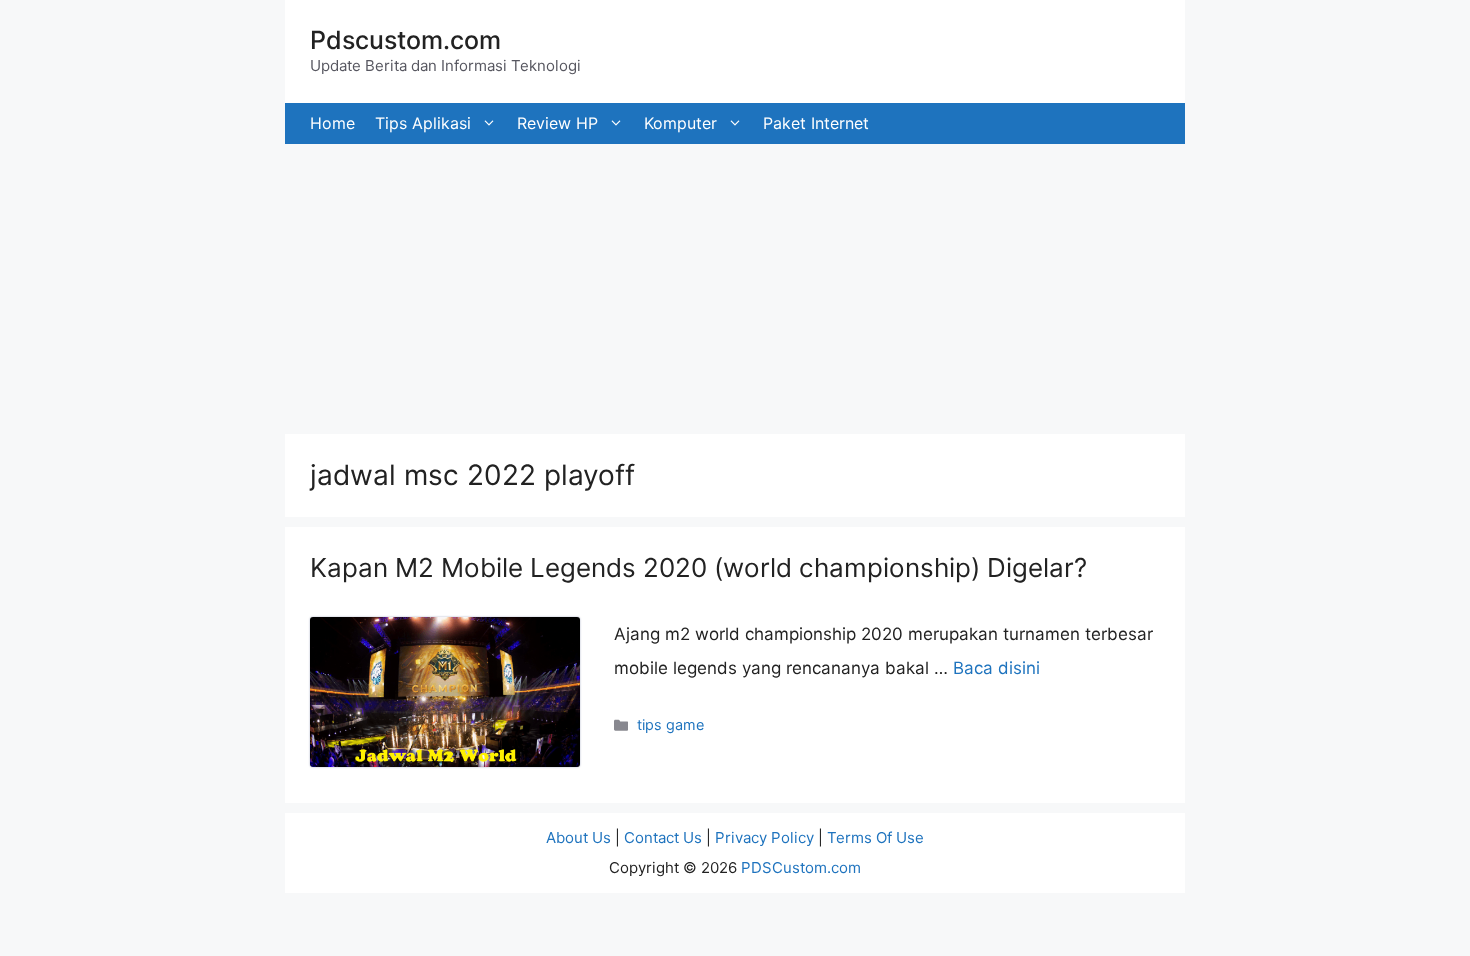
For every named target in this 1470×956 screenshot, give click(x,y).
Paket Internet (816, 123)
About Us (578, 837)
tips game (670, 724)
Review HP (557, 123)
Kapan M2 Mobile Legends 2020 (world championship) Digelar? (698, 567)
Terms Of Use (875, 837)
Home (332, 123)
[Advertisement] (600, 284)
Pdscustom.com (405, 40)
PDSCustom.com (801, 867)
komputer (680, 123)
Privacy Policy (764, 837)
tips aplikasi (423, 123)
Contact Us (663, 837)
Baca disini (996, 668)
